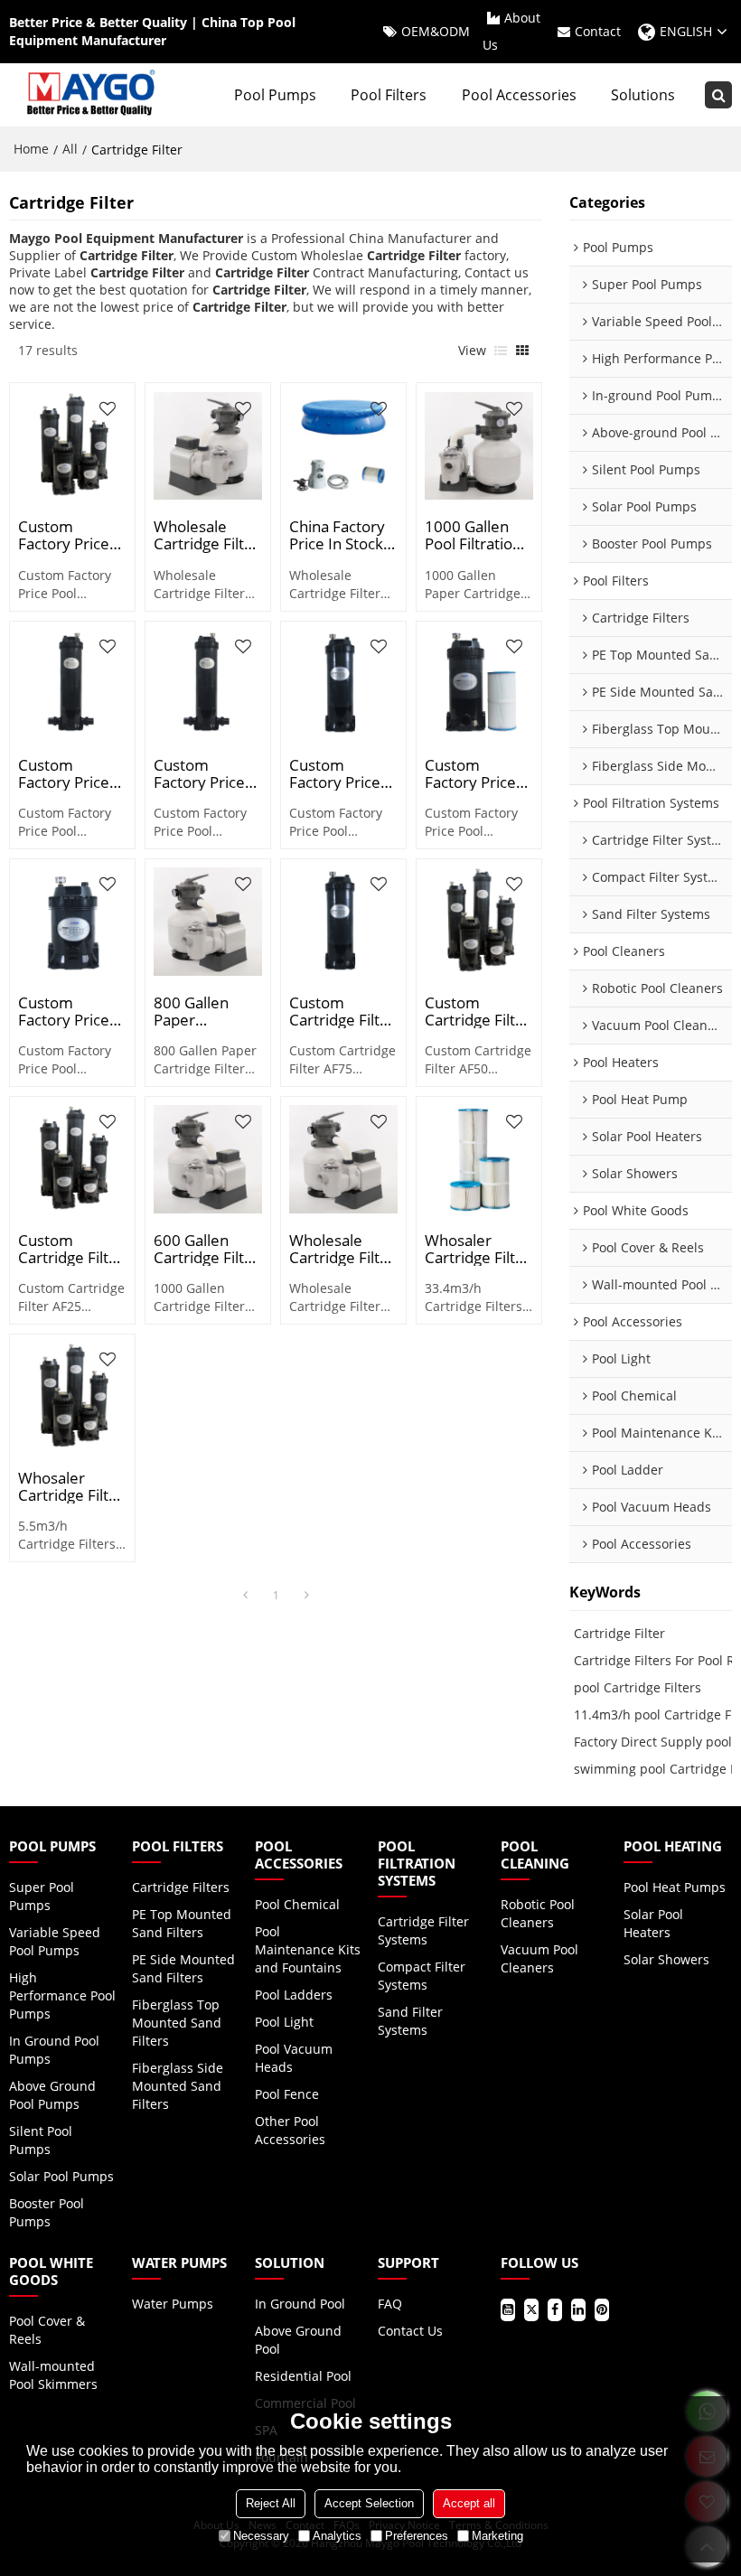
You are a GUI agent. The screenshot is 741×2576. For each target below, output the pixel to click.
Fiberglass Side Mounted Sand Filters (178, 2086)
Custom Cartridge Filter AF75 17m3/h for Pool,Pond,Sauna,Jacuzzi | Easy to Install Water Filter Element (343, 1011)
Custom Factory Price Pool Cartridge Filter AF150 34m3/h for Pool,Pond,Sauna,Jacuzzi (72, 773)
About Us (511, 31)
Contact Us (410, 2331)
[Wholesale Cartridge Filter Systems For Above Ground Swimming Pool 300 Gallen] (343, 1159)
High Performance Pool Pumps (62, 1995)
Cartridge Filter (619, 1633)
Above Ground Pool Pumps (52, 2095)
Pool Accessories (519, 95)
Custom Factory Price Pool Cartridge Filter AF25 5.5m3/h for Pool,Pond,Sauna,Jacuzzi (72, 1011)
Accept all (469, 2503)
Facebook (555, 2310)
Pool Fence (287, 2094)
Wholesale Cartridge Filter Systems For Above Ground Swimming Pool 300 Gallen (343, 1249)
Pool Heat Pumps (675, 1887)
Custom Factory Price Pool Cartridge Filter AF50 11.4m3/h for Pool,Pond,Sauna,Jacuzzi (479, 773)
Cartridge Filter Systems (423, 1930)
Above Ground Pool (298, 2340)
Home (31, 149)
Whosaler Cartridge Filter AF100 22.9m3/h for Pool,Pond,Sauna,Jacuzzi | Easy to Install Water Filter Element (479, 1249)
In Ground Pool (300, 2304)
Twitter (531, 2310)
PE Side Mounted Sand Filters (183, 1968)
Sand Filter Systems (410, 2021)
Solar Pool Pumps (61, 2176)
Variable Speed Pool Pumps (55, 1941)
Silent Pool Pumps (41, 2140)
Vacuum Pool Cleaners (539, 1958)
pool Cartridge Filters (638, 1687)
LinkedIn (578, 2310)
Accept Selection (369, 2503)
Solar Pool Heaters (653, 1923)
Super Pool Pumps (42, 1896)
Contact (598, 31)
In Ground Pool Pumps (54, 2050)
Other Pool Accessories (290, 2130)
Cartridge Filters (181, 1887)
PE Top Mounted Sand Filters (182, 1923)
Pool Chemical (297, 1904)
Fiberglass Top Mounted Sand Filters (177, 2023)
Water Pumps (173, 2304)
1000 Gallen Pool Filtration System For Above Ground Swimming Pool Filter (478, 535)
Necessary (261, 2536)
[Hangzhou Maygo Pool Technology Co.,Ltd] (89, 95)
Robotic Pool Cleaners (538, 1913)
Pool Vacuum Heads (294, 2058)
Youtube (508, 2310)
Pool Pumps (275, 95)
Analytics (337, 2536)
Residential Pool (303, 2376)
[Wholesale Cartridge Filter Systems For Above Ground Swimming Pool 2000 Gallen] (208, 446)
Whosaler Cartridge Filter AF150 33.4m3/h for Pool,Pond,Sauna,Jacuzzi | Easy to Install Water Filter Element (72, 1486)
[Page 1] (245, 1596)
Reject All (271, 2503)
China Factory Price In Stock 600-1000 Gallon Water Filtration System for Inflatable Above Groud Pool (337, 535)
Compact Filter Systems (422, 1976)
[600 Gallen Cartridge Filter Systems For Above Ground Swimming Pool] (208, 1159)
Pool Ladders (294, 1995)
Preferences (417, 2536)
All (70, 149)
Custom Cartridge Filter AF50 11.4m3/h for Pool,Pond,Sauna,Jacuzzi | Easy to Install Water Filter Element (479, 1011)
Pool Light (284, 2022)
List (501, 351)
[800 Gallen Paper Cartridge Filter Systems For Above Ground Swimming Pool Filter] (208, 922)
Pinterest (602, 2310)
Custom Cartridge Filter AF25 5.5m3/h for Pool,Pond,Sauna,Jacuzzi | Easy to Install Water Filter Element (72, 1249)
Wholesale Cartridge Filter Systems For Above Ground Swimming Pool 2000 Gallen (207, 535)
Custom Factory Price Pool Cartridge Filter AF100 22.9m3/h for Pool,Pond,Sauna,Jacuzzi (72, 535)
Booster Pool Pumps (47, 2212)
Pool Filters (389, 95)
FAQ (390, 2304)
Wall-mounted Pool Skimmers (53, 2375)
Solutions (643, 95)
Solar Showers (666, 1959)
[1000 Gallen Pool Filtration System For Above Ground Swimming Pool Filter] (479, 446)
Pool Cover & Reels (47, 2330)
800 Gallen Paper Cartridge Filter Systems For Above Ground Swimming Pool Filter (207, 1011)
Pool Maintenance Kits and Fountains (308, 1949)
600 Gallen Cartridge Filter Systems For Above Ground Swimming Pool (207, 1249)
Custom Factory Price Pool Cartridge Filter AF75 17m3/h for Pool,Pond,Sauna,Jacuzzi (343, 773)
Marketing (497, 2536)
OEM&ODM (436, 31)
